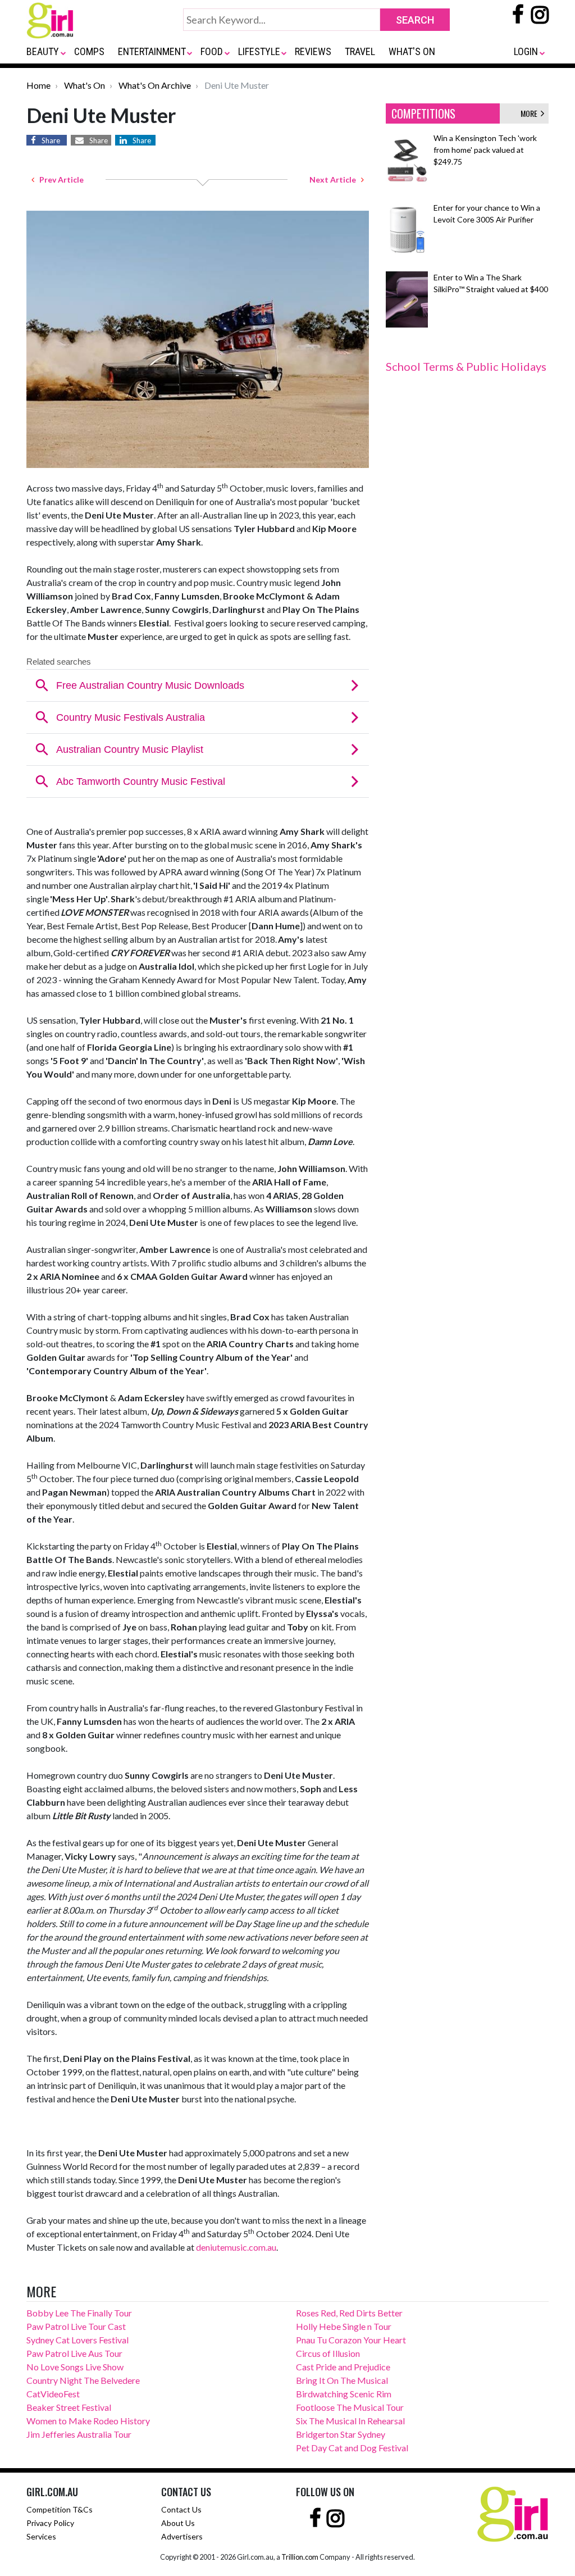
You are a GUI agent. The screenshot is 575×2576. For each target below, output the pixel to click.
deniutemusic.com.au (236, 2247)
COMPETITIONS (423, 113)
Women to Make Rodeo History (88, 2421)
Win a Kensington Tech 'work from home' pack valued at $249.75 (485, 150)
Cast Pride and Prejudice (343, 2367)
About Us (178, 2523)
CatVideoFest (53, 2394)
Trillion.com (300, 2557)
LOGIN (526, 51)
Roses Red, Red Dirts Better (349, 2313)
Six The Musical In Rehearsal (350, 2421)
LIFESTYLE (259, 51)
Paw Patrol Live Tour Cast (76, 2326)
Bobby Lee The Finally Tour (79, 2313)
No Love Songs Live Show (75, 2367)
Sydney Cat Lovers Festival (77, 2340)
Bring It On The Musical (342, 2380)
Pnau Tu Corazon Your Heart (351, 2340)
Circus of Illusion (328, 2353)
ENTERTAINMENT (152, 51)
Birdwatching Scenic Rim (344, 2394)
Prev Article (59, 180)
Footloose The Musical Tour (350, 2407)
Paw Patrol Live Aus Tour (74, 2353)
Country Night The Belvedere (83, 2380)
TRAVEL (360, 51)
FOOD (212, 51)
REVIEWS (313, 51)
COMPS (89, 51)
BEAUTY (43, 51)
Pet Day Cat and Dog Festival (352, 2448)
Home (38, 85)
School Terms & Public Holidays (466, 366)
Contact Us (181, 2509)
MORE (531, 113)
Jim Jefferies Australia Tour (79, 2434)
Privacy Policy (50, 2523)
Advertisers (182, 2536)
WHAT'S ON (412, 51)
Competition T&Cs (60, 2509)
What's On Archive (155, 85)
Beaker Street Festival (69, 2407)
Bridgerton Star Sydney (341, 2434)
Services (41, 2536)
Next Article (335, 180)
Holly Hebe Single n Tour (344, 2326)
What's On (85, 85)
